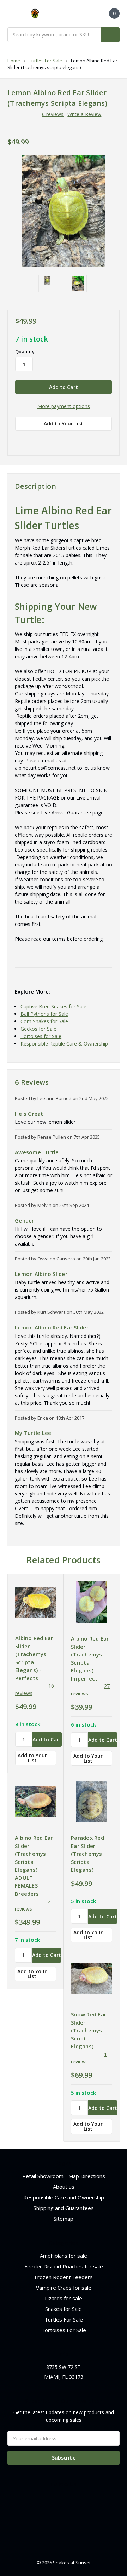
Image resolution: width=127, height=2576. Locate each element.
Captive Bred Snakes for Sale (53, 1006)
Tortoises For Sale (64, 2330)
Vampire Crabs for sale (64, 2288)
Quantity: (25, 351)
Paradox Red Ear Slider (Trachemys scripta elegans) (87, 1854)
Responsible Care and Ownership (64, 2197)
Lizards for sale (64, 2298)
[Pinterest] (80, 439)
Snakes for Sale (64, 2309)
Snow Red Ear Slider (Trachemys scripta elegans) (89, 2030)
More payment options (64, 406)
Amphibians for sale (64, 2256)
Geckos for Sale (38, 1029)
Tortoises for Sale (41, 1036)
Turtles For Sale (64, 2319)
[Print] (43, 439)
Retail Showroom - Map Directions (64, 2176)
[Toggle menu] (11, 14)
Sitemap (64, 2219)
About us (64, 2187)
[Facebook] (19, 439)
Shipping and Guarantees (64, 2208)
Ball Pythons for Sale (44, 1014)
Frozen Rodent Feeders (64, 2277)
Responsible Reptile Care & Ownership (64, 1044)
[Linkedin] (68, 439)
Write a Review (84, 114)
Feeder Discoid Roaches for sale (64, 2266)
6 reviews (53, 114)
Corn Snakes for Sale (44, 1021)
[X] (56, 439)
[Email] (31, 439)
